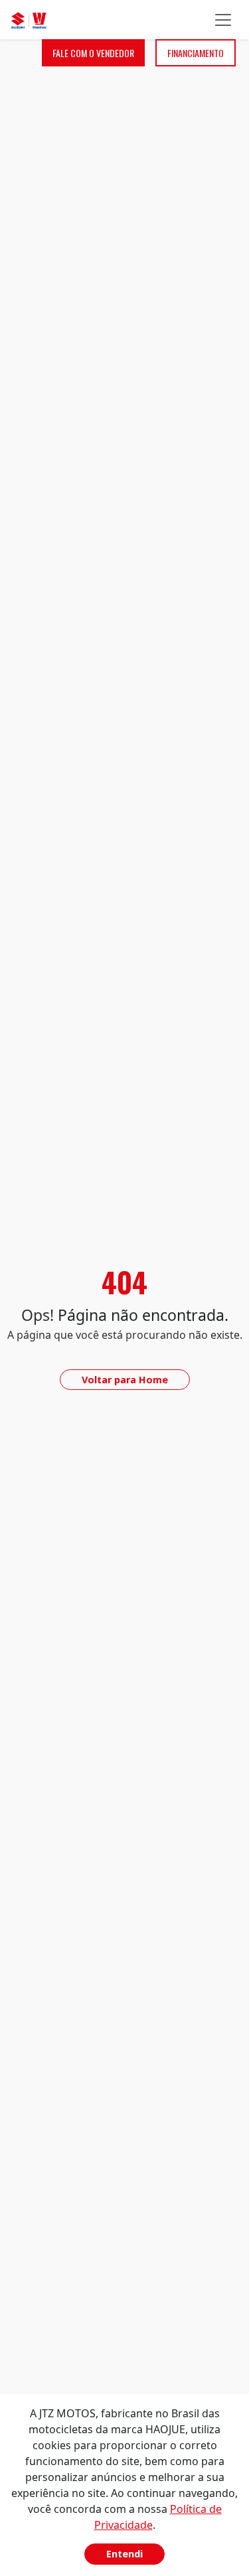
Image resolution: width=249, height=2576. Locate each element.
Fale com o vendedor (93, 53)
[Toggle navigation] (223, 20)
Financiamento (196, 53)
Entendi (124, 2554)
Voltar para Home (125, 1380)
